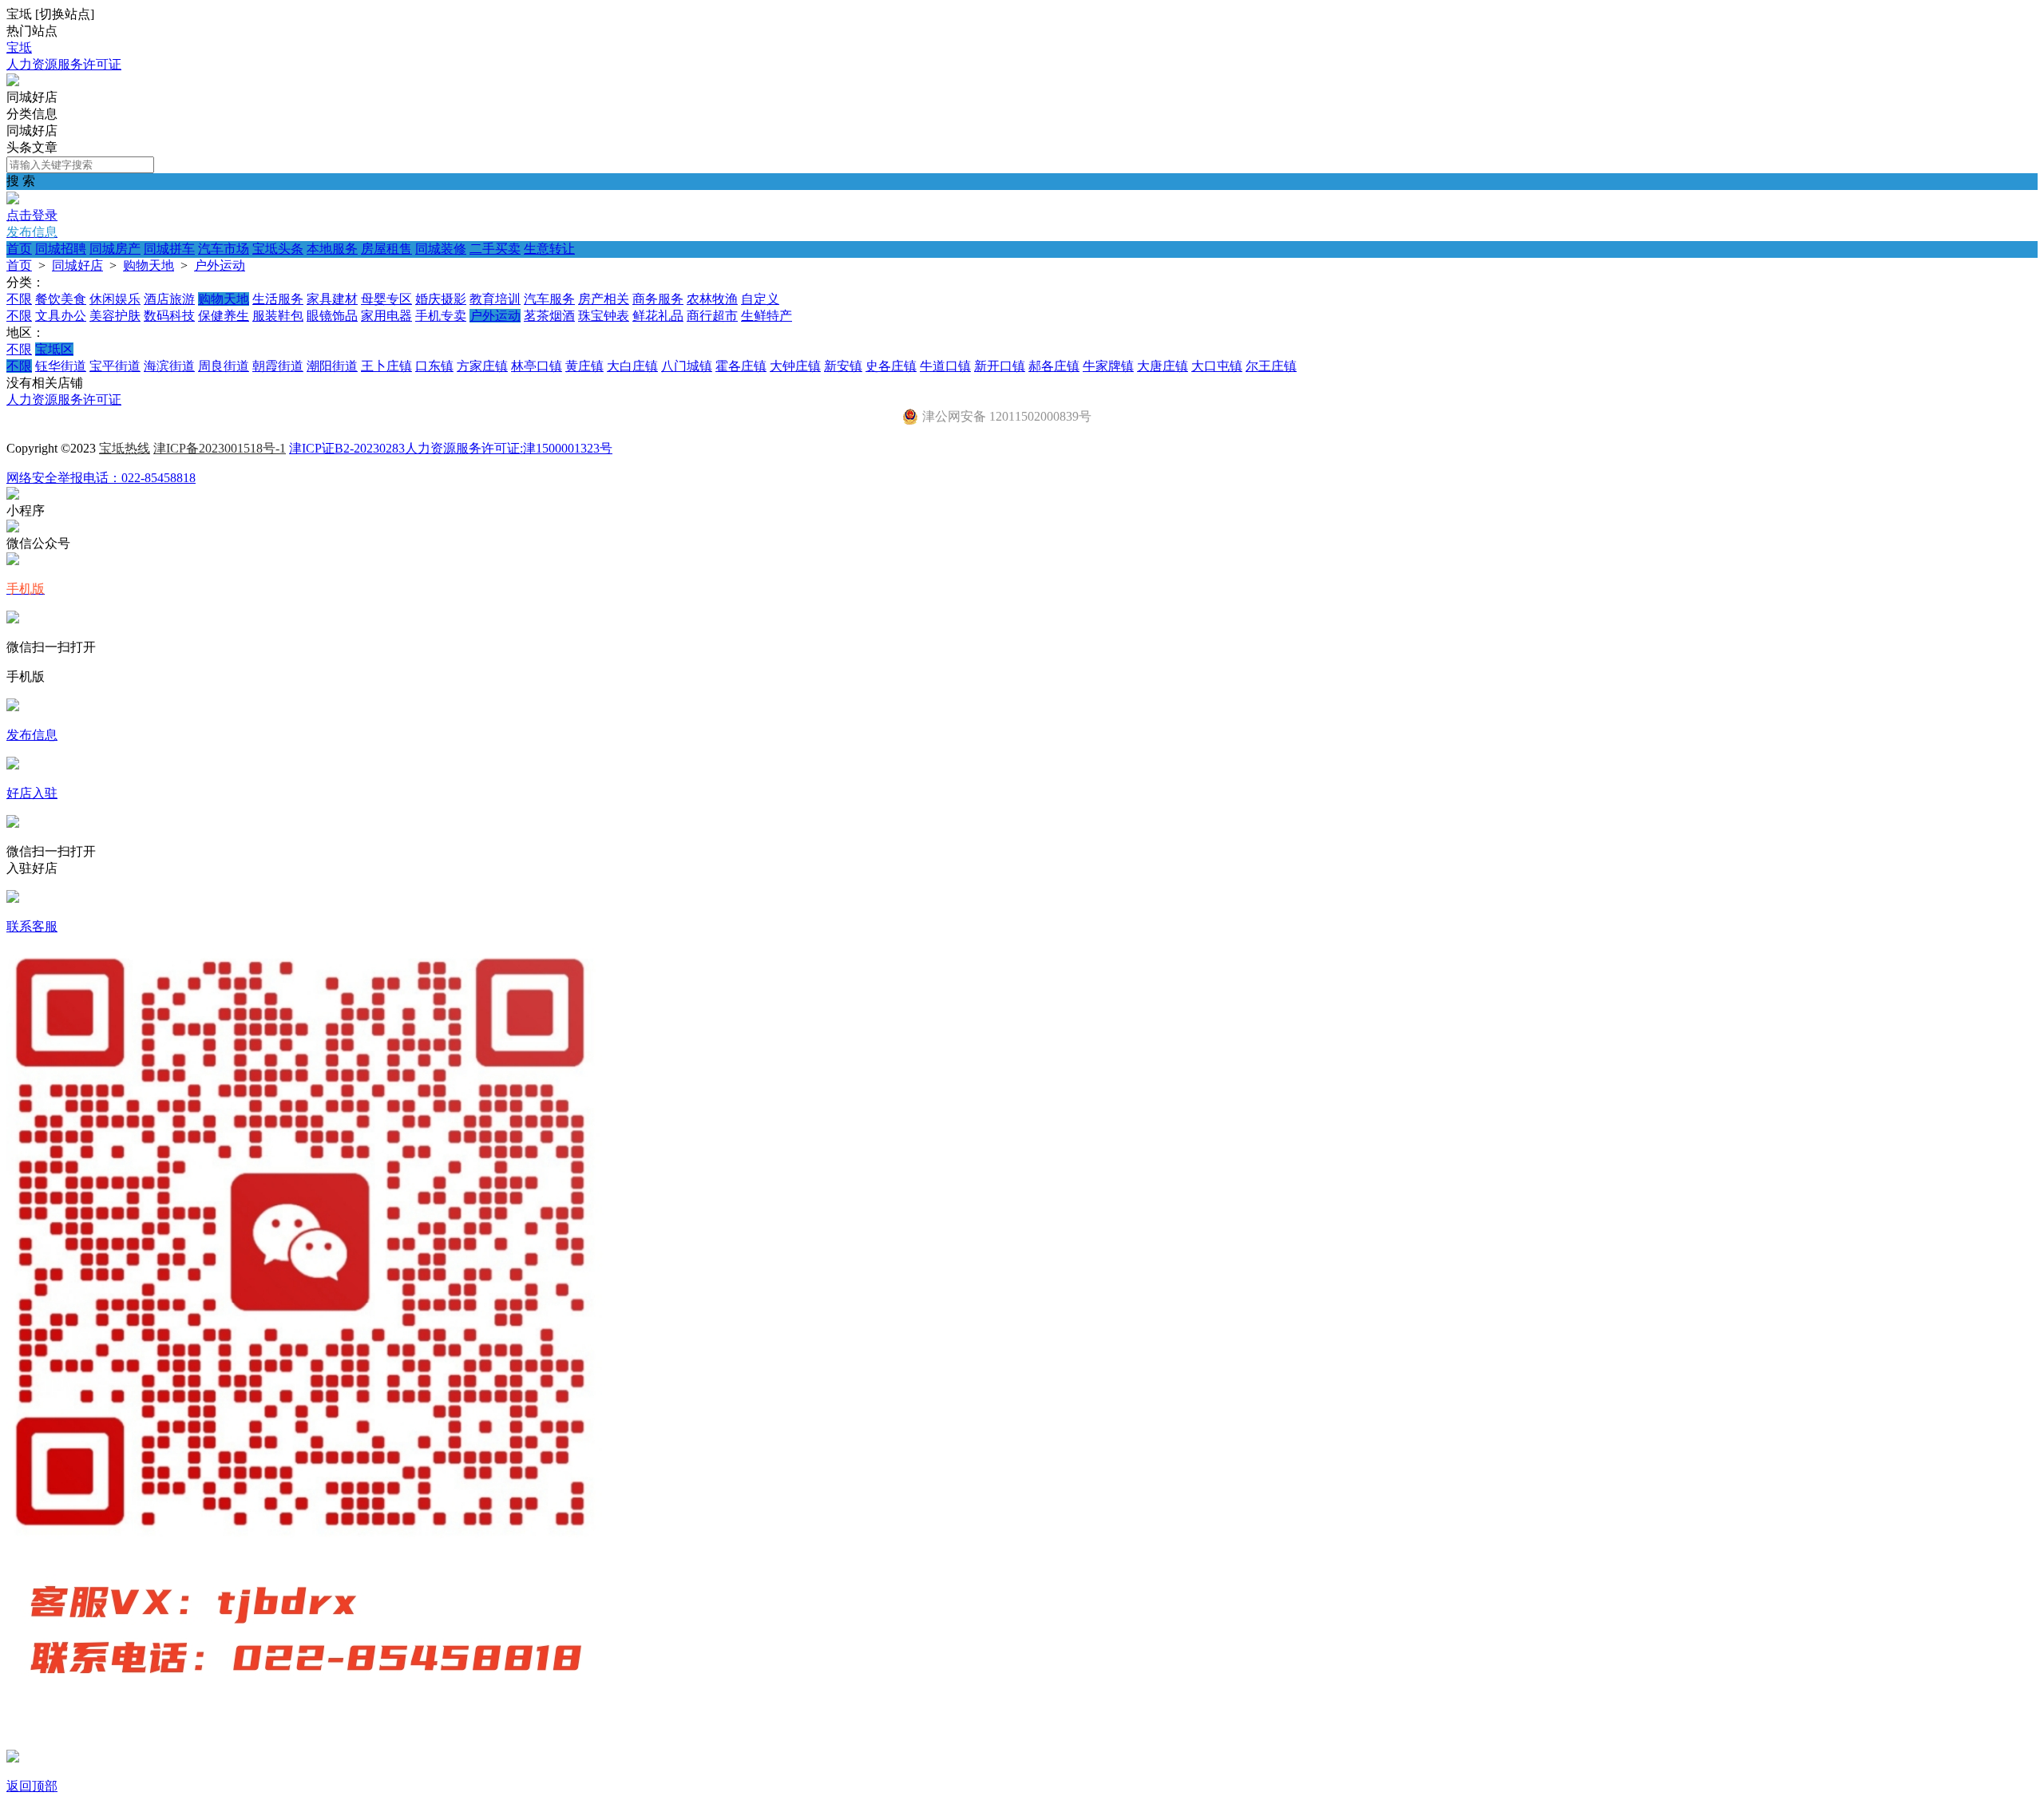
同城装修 (441, 249)
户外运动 (220, 265)
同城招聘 (61, 249)
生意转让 (549, 249)
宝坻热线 (125, 448)
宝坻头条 (278, 249)
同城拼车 (169, 249)
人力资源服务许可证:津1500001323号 (509, 448)
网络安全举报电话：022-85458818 (101, 478)
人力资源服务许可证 (64, 64)
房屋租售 (386, 249)
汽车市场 (224, 249)
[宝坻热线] (13, 82)
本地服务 (332, 249)
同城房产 (115, 249)
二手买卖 (495, 249)
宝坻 (19, 47)
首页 (19, 249)
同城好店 (77, 265)
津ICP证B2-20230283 (347, 448)
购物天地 (149, 265)
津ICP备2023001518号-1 (220, 448)
